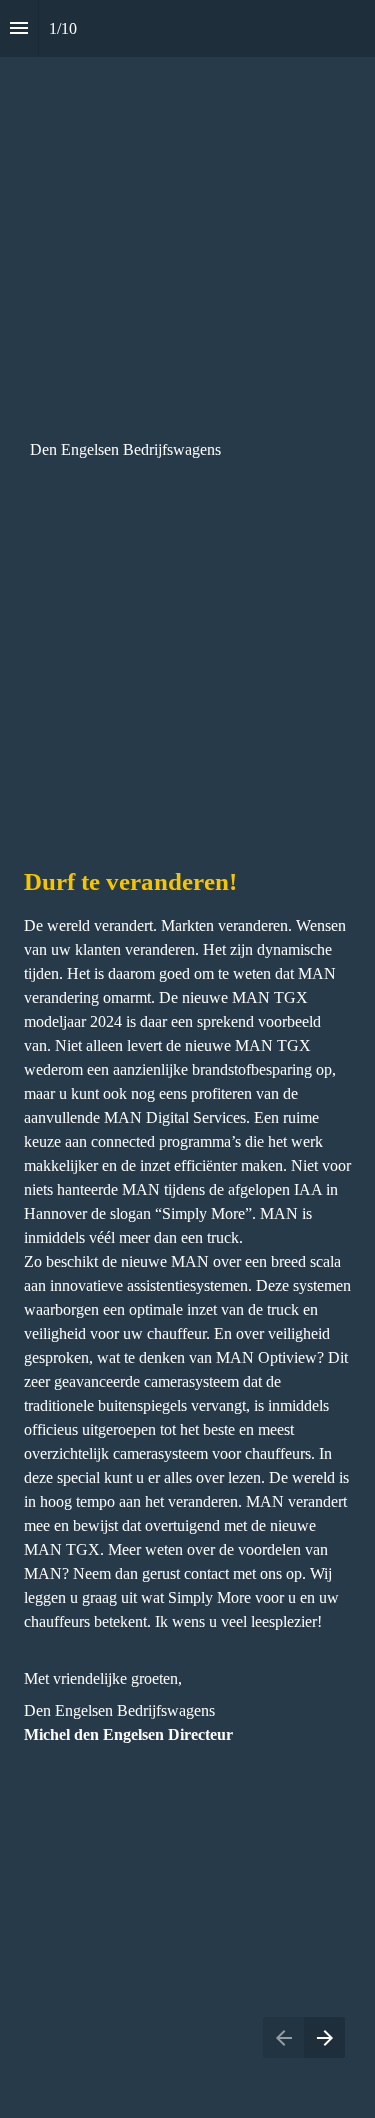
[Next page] (324, 2037)
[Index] (19, 28)
